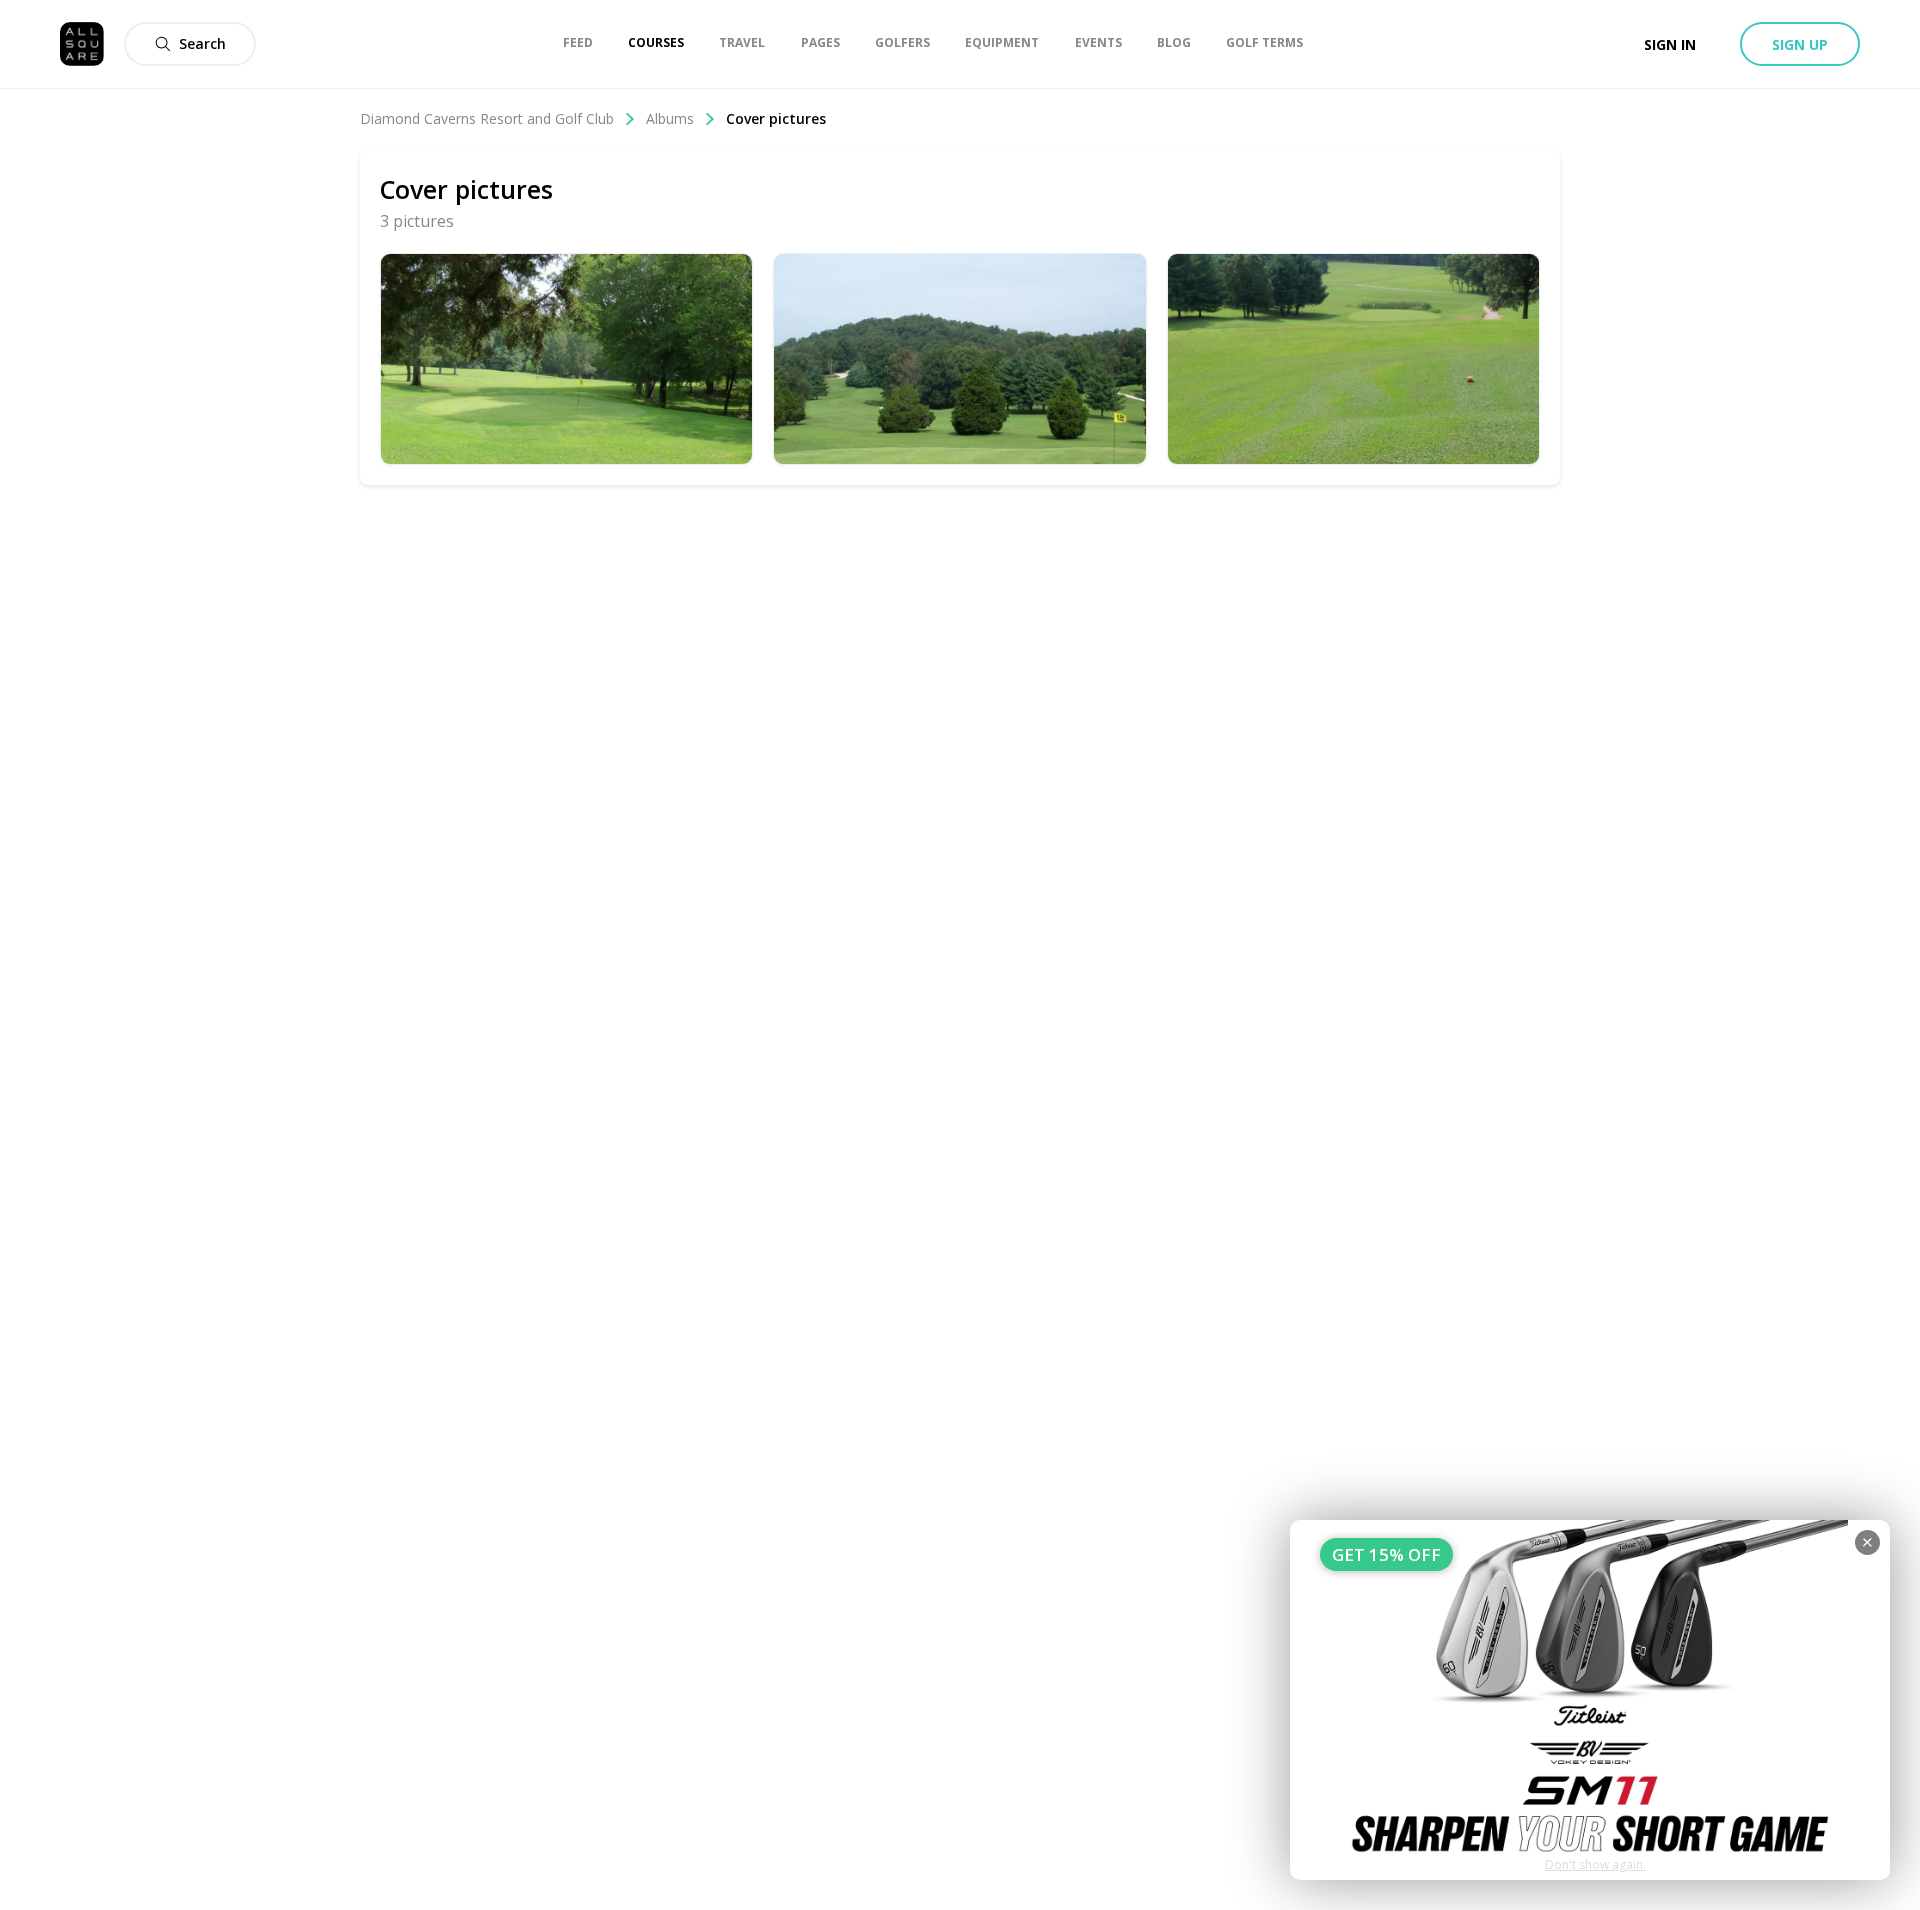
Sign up (1800, 44)
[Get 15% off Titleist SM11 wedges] (1590, 1700)
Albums (670, 118)
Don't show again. (1595, 1864)
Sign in (1670, 44)
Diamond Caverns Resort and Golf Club (487, 118)
